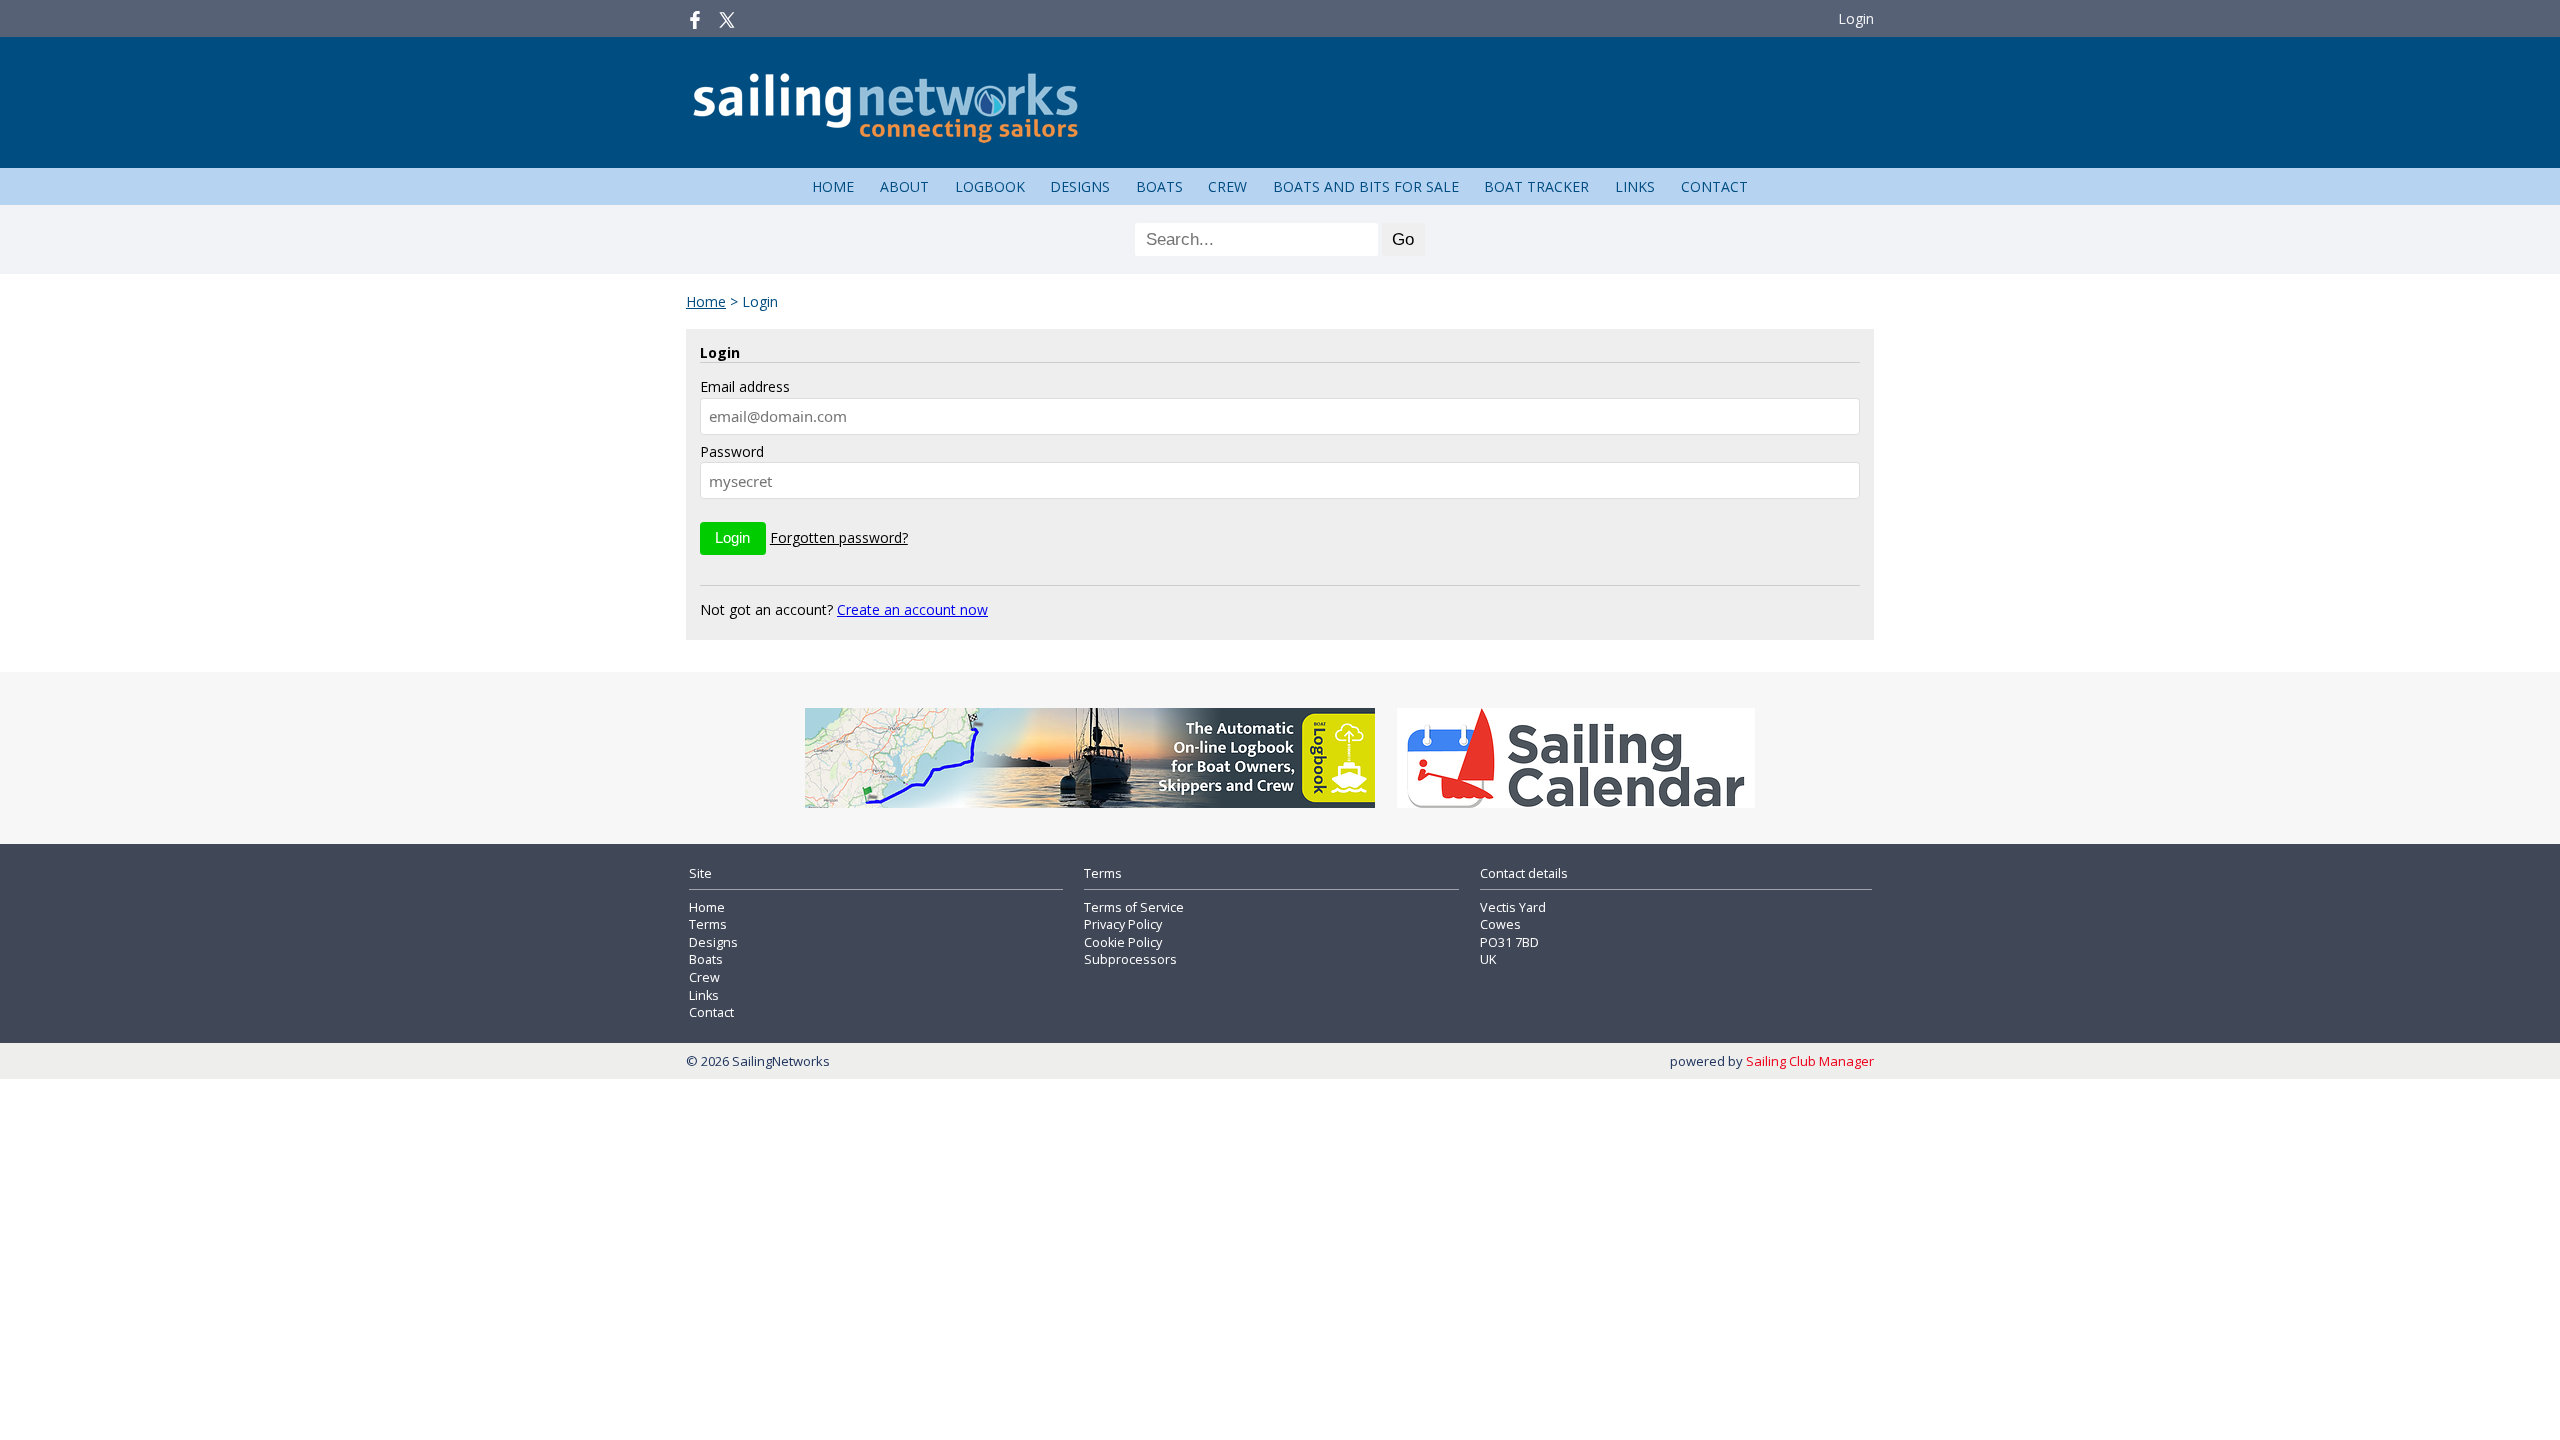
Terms (708, 924)
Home (833, 186)
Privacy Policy (1123, 924)
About (904, 186)
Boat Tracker (1536, 186)
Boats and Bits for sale (1366, 186)
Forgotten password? (839, 537)
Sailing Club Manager (1810, 1061)
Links (1635, 186)
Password (732, 451)
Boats (1159, 186)
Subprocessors (1130, 959)
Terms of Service (1134, 907)
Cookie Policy (1123, 942)
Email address (745, 386)
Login (1856, 18)
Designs (1080, 186)
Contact (1714, 186)
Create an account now (912, 609)
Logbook (990, 186)
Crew (1227, 186)
